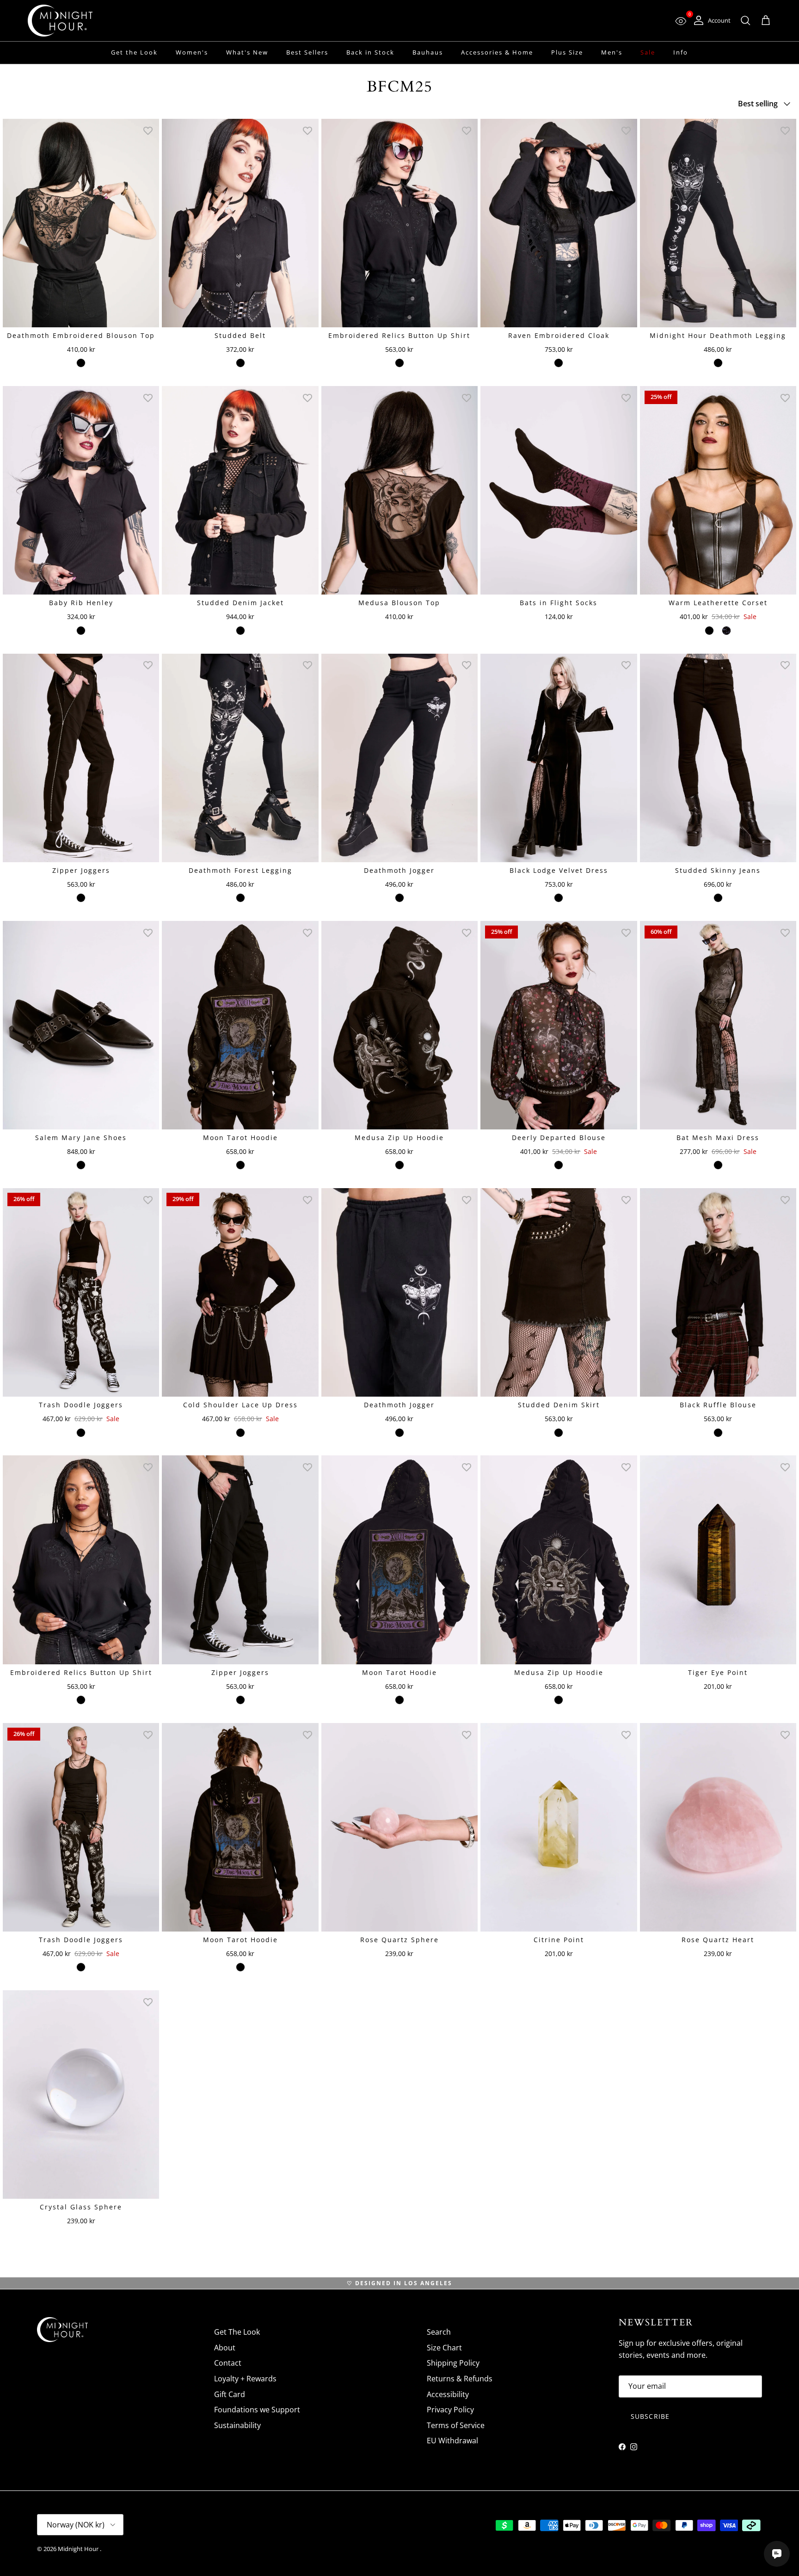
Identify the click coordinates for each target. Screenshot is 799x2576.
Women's (192, 52)
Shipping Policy (453, 2363)
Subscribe (650, 2416)
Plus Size (567, 52)
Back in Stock (370, 52)
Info (681, 52)
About (225, 2348)
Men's (612, 52)
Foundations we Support (257, 2410)
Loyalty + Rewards (245, 2379)
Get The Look (237, 2332)
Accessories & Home (497, 52)
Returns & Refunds (460, 2379)
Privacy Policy (450, 2410)
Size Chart (444, 2348)
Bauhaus (428, 52)
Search (439, 2332)
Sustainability (237, 2425)
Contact (228, 2363)
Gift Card (230, 2394)
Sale (648, 52)
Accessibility (448, 2394)
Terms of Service (456, 2425)
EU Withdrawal (452, 2441)
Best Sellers (307, 52)
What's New (247, 52)
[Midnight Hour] (60, 21)
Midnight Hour (79, 2549)
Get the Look (134, 52)
